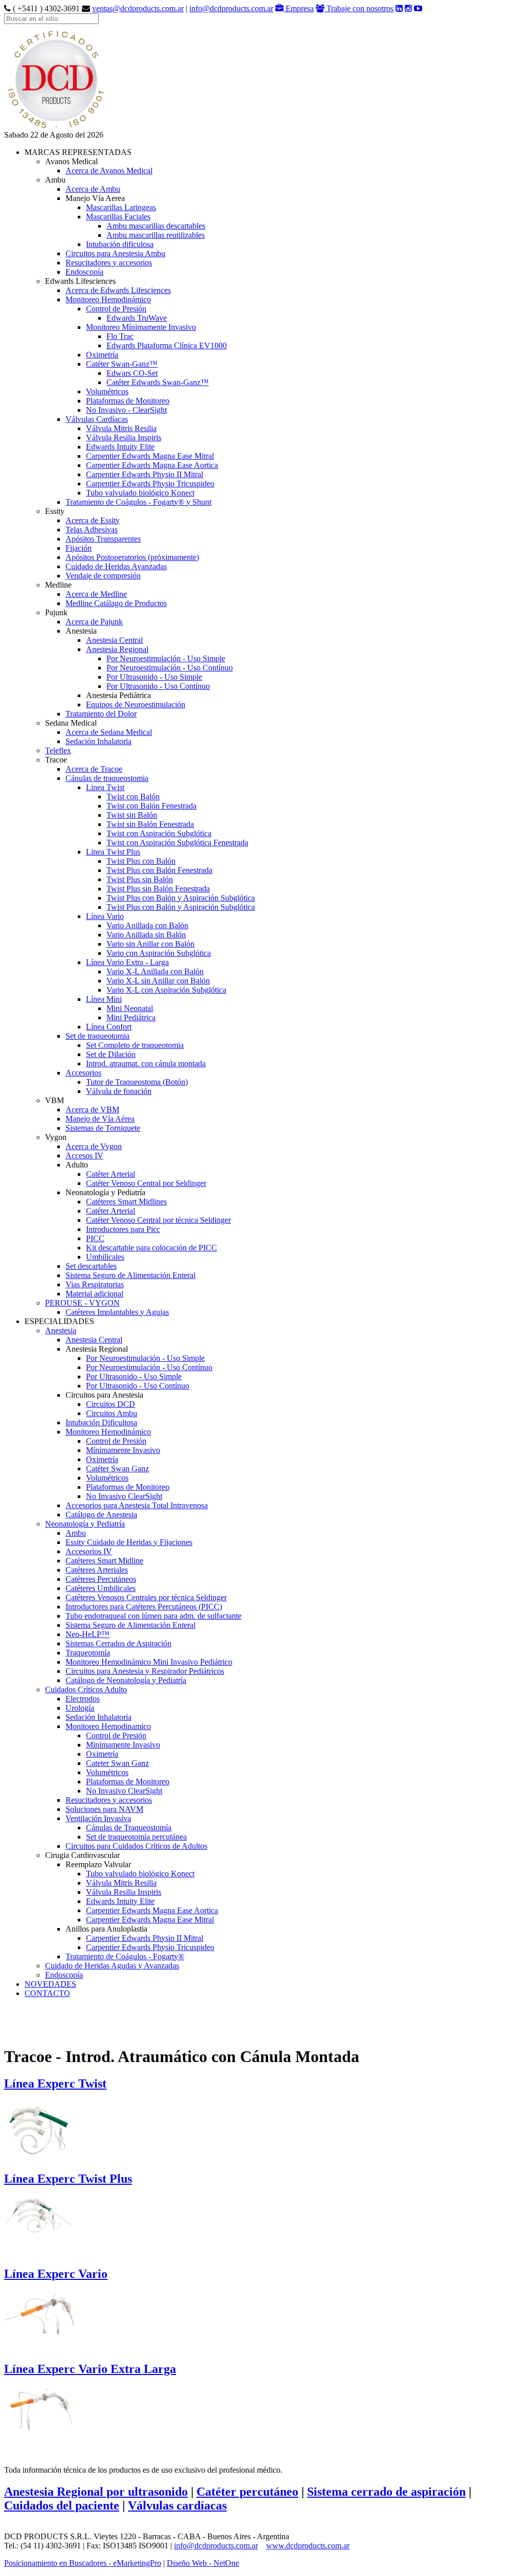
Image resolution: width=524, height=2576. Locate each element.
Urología (80, 1708)
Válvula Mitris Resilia (121, 428)
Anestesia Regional (117, 649)
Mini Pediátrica (131, 1017)
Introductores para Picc (123, 1229)
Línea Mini (104, 999)
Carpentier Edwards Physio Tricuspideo (150, 484)
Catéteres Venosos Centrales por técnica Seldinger (146, 1597)
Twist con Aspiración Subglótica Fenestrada (177, 843)
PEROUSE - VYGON (82, 1303)
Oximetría (102, 355)
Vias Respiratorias (95, 1284)
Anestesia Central (114, 640)
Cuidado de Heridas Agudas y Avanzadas (112, 1966)
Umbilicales (105, 1257)
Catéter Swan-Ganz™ (122, 364)
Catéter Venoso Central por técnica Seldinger (158, 1220)
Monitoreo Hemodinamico (108, 1726)
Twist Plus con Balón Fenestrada (159, 870)
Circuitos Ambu (112, 1413)
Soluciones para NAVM (104, 1809)
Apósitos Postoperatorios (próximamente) (132, 557)
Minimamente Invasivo (123, 1745)
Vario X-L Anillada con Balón (155, 971)
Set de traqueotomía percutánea (136, 1837)
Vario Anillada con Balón (147, 925)
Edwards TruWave (137, 318)
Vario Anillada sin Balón (146, 935)
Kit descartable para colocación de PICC (151, 1248)
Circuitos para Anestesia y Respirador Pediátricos (145, 1671)
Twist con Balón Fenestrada (151, 806)
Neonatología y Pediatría (85, 1524)
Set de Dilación (111, 1054)
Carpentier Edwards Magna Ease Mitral (150, 456)
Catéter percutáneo (247, 2492)
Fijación (79, 548)
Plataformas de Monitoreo (128, 401)
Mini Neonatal (130, 1008)
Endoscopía (84, 272)
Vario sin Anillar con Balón (150, 944)
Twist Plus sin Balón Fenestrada (158, 889)
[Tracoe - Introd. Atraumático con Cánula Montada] (55, 128)
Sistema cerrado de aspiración (386, 2492)
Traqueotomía (88, 1653)
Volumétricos (107, 391)
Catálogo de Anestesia (101, 1515)
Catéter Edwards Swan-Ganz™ (158, 382)
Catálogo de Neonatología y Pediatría (126, 1680)
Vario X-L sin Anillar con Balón (158, 981)
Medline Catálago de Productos (116, 603)
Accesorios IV (89, 1551)
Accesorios (83, 1073)
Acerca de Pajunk (94, 622)
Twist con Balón (133, 797)
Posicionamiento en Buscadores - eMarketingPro (83, 2563)
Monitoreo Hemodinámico (108, 299)
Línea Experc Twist (55, 2084)
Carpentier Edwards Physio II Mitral (145, 474)
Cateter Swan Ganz (117, 1763)
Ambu (76, 1533)
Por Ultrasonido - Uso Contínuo (158, 686)
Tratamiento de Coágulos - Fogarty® (125, 1956)
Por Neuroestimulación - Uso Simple (166, 658)
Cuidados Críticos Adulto (86, 1689)
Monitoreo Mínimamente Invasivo (141, 327)
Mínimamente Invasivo (123, 1450)
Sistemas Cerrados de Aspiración (118, 1643)
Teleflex (58, 751)
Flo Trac (120, 336)
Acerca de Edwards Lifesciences (118, 290)
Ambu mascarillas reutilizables (156, 235)
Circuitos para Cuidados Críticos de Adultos (136, 1846)
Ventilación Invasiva (98, 1818)
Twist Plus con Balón (141, 861)
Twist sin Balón (132, 815)
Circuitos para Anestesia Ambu (115, 253)
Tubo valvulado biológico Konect (140, 493)
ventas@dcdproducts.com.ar (138, 8)
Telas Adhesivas (92, 530)
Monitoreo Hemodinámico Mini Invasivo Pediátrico (149, 1662)
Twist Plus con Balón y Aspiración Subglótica (181, 898)
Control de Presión (116, 309)
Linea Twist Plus (113, 852)
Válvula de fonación (119, 1091)
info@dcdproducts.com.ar (231, 8)
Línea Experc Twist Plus (68, 2179)
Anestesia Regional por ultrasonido (96, 2492)
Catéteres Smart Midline (104, 1561)
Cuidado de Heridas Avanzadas (116, 566)
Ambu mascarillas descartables (156, 226)
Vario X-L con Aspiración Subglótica (166, 990)
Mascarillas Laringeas (121, 207)
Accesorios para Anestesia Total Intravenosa (137, 1505)
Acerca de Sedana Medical (109, 732)
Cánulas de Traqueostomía (129, 1828)
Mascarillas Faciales (118, 217)
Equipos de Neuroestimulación (136, 704)
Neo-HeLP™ (88, 1634)
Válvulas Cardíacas (97, 419)
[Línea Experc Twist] (40, 2129)
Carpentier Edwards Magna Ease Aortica (152, 465)
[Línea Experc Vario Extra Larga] (40, 2407)
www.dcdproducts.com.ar (308, 2546)
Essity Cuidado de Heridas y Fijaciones (129, 1542)
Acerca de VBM (92, 1110)
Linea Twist (105, 787)
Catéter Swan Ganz (117, 1469)
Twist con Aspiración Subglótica (159, 833)
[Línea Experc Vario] (40, 2314)
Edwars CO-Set (132, 373)
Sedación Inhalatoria (99, 741)
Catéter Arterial (111, 1174)
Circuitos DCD (111, 1404)
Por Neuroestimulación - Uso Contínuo (170, 668)
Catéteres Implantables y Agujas (117, 1312)
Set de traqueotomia (97, 1036)
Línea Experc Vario (56, 2274)
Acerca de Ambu (93, 189)
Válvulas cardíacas (177, 2505)
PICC (95, 1238)
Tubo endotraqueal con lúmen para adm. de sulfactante (154, 1616)
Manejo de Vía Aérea (100, 1119)
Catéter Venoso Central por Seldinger (146, 1183)
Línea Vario (105, 916)
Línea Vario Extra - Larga (127, 962)
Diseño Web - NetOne (203, 2563)
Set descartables (91, 1266)
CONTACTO (47, 1993)
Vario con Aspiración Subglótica (159, 953)
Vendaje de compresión (103, 576)
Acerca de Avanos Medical (109, 171)
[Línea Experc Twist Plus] (40, 2217)
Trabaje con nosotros (359, 8)
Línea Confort (109, 1027)
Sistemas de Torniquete (103, 1128)
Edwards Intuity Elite (120, 447)
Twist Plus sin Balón (140, 879)
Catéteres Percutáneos (101, 1579)
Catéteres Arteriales (97, 1570)
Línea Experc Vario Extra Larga (90, 2369)
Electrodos (83, 1699)
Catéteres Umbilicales (101, 1588)
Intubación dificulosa (120, 244)
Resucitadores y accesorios (109, 263)
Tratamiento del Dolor (101, 714)
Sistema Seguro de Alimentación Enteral (130, 1275)
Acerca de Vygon (94, 1146)
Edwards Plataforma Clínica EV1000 (167, 345)
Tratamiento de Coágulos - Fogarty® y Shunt (138, 502)
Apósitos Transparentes (103, 539)
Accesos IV (84, 1156)
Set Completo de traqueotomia (135, 1045)
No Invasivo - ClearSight (126, 410)
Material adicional (94, 1294)
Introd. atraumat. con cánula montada (146, 1063)
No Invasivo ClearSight (124, 1496)
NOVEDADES (50, 1984)
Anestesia (61, 1330)
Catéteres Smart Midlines (126, 1202)
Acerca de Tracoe (94, 769)
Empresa (299, 8)
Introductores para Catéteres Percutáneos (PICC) (144, 1607)
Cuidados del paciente (62, 2505)
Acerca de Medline (96, 594)
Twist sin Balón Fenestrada (150, 824)
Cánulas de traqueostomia (107, 778)
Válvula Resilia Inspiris (124, 438)
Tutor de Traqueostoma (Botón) (137, 1082)
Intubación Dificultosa (101, 1423)
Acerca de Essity (93, 520)
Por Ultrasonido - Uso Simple (154, 677)
